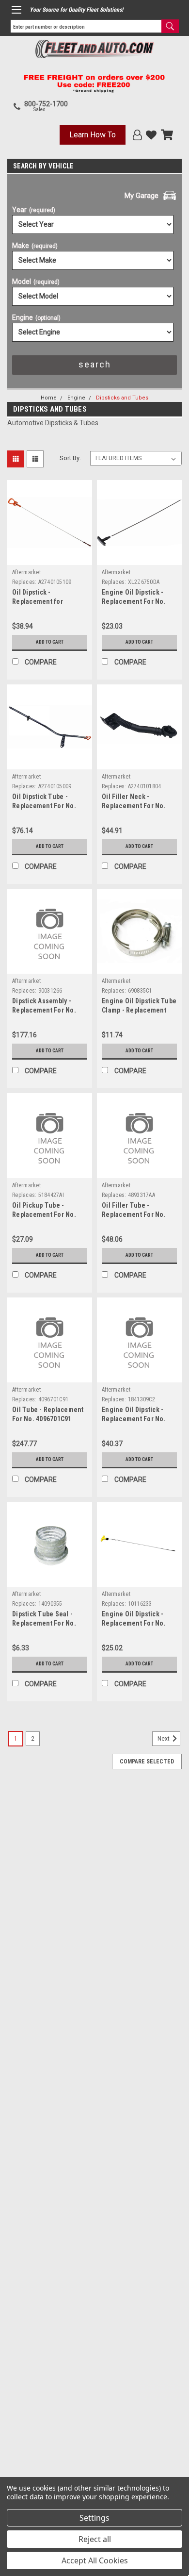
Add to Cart (50, 642)
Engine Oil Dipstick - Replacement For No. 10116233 (134, 1623)
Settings (94, 2518)
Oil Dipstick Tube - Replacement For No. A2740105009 (44, 806)
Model (36, 282)
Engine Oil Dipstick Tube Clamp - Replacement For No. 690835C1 (139, 1010)
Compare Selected (147, 1762)
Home (49, 398)
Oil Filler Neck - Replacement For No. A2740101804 (134, 806)
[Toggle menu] (16, 10)
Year (34, 210)
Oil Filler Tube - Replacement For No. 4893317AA (134, 1214)
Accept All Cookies (95, 2560)
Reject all (95, 2539)
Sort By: (70, 458)
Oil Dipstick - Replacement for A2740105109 (38, 601)
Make (35, 246)
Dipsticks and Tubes (122, 398)
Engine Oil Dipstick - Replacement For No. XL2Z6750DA (134, 601)
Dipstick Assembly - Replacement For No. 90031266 (44, 1010)
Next (164, 1739)
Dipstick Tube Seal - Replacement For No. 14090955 (44, 1623)
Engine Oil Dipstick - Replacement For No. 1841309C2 (134, 1419)
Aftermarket (26, 572)
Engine (36, 317)
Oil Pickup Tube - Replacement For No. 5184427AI (44, 1214)
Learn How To (93, 135)
